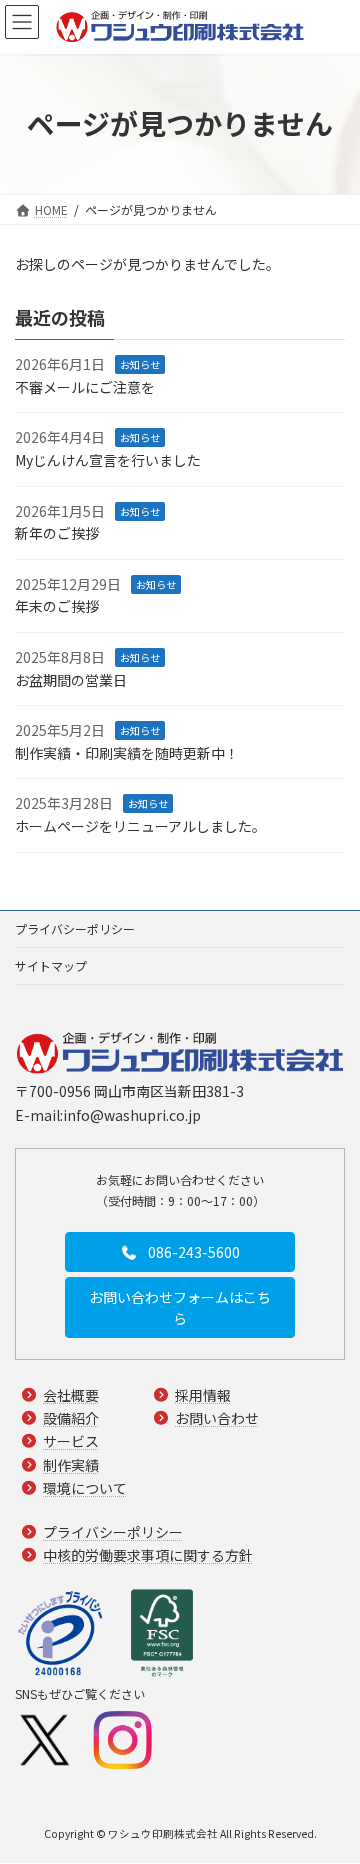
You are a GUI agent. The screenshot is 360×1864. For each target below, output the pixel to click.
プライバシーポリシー (75, 928)
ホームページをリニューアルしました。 (140, 826)
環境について (85, 1488)
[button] (180, 1253)
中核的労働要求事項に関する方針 (148, 1555)
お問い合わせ (217, 1419)
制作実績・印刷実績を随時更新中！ (127, 753)
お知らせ (140, 364)
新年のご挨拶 (57, 533)
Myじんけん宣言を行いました (108, 460)
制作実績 (71, 1465)
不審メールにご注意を (85, 387)
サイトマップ (51, 965)
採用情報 (203, 1396)
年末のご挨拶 (57, 606)
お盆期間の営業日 (71, 679)
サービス (71, 1442)
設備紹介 (71, 1419)
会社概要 (71, 1396)
